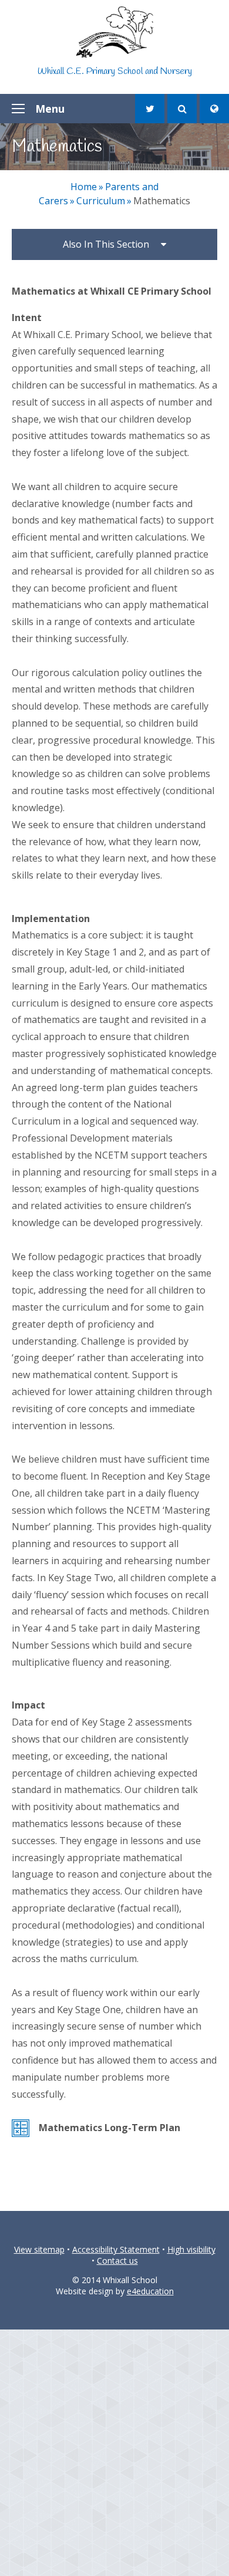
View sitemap (39, 2249)
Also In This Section (106, 244)
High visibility (191, 2249)
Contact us (117, 2261)
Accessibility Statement (116, 2249)
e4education (150, 2291)
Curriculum (101, 201)
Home (84, 187)
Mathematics (162, 201)
